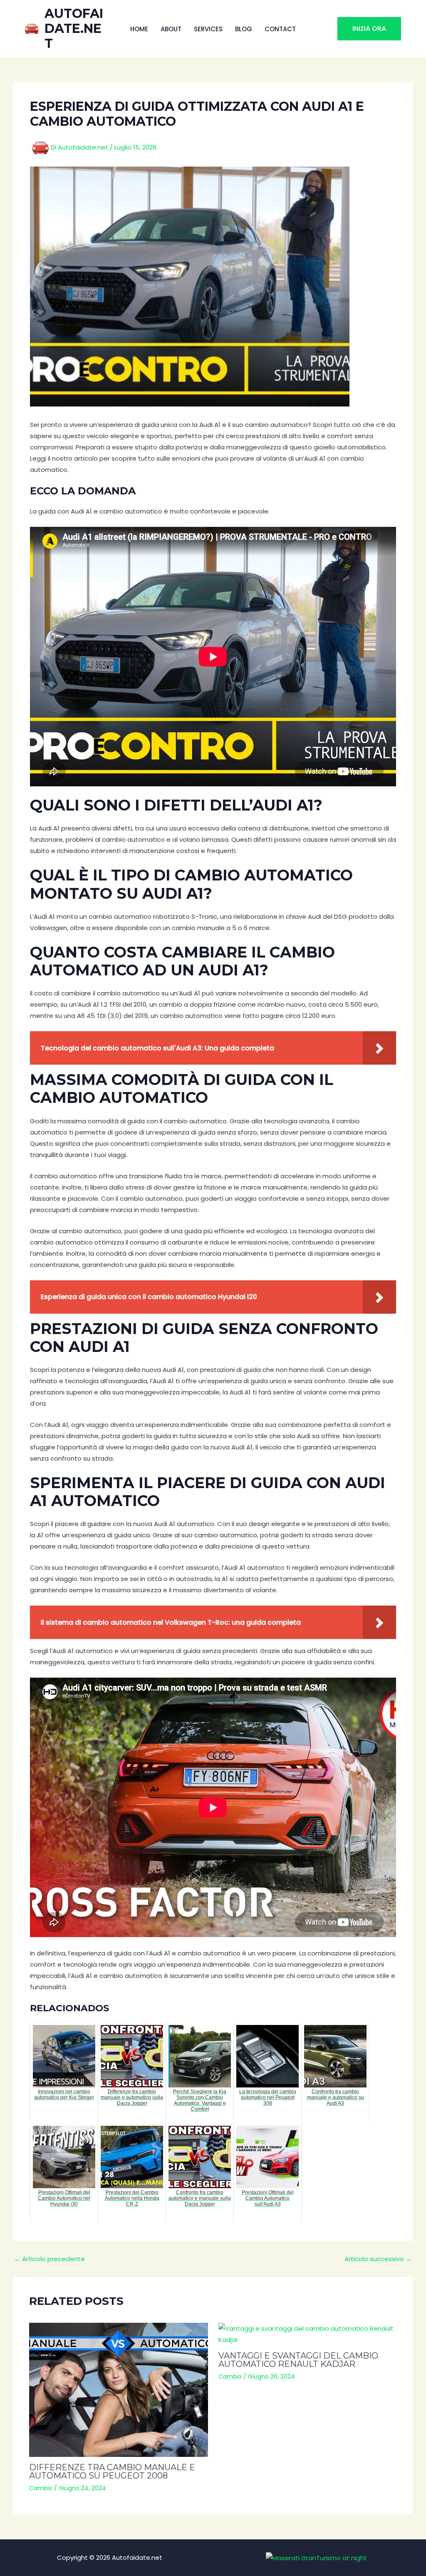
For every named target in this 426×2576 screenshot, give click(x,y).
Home (139, 29)
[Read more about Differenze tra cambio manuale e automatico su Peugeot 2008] (119, 2390)
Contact (280, 29)
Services (208, 29)
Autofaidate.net (74, 29)
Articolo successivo (378, 2259)
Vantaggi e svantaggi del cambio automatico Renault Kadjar (298, 2360)
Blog (244, 29)
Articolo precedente (50, 2259)
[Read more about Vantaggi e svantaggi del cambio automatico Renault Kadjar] (308, 2334)
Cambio (41, 2488)
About (171, 29)
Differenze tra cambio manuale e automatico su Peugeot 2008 (112, 2471)
